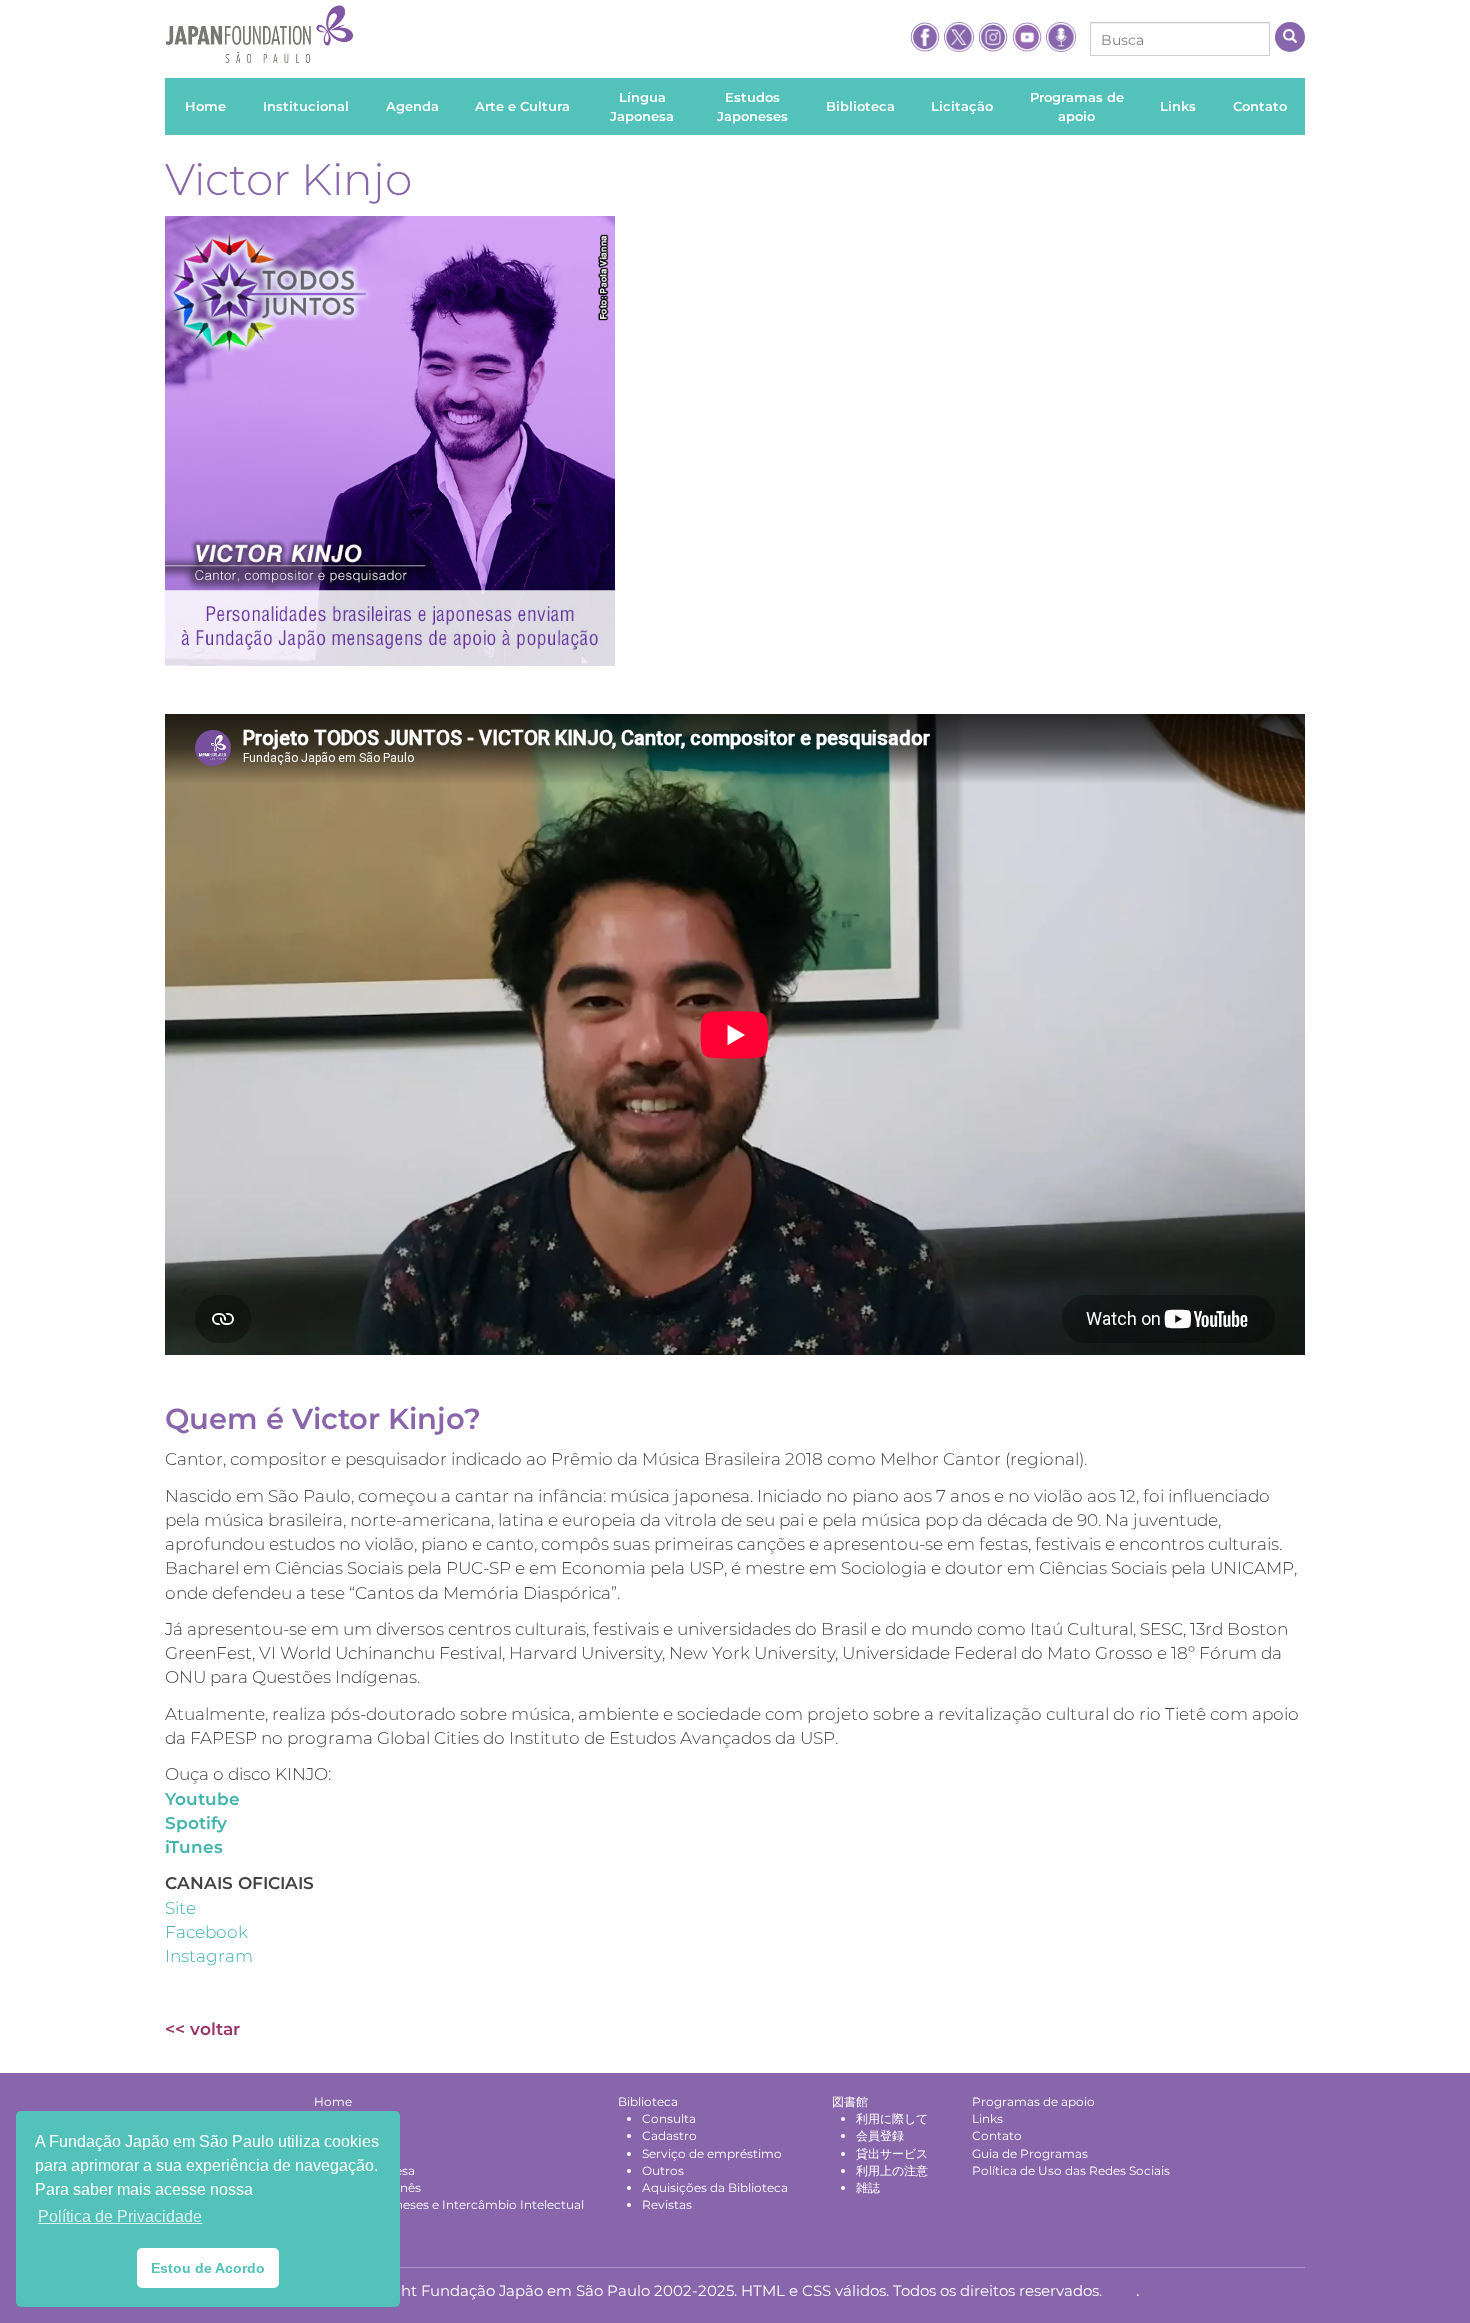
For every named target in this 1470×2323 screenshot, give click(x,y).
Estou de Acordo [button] (208, 2268)
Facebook (206, 1932)
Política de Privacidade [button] (120, 2216)
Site (180, 1908)
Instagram (209, 1956)
